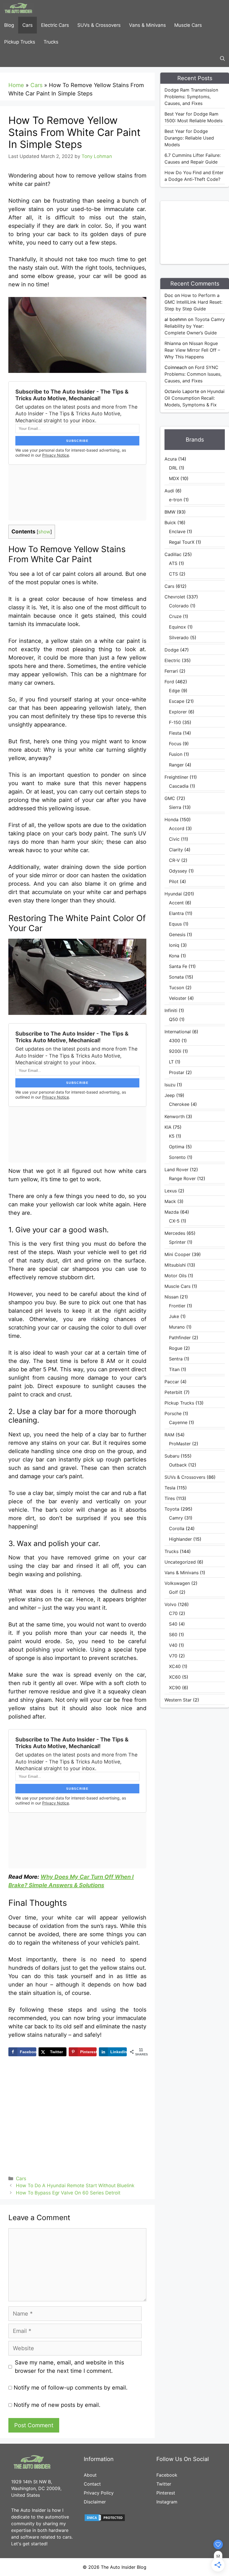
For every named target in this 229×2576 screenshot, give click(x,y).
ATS (173, 563)
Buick (170, 523)
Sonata (176, 977)
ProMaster (180, 1444)
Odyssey (178, 871)
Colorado (179, 606)
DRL (173, 468)
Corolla (177, 1528)
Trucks (51, 42)
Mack (170, 1201)
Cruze (175, 616)
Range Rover (182, 1178)
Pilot (174, 881)
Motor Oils (176, 1276)
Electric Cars (55, 25)
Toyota (172, 1509)
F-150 (175, 722)
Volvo (170, 1604)
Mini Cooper (177, 1254)
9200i (175, 1051)
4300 (175, 1041)
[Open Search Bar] (222, 59)
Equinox (177, 627)
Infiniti (171, 1010)
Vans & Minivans (147, 25)
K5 (172, 1136)
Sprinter (177, 1242)
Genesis (177, 934)
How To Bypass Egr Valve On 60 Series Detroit (68, 2193)
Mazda (172, 1212)
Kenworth (175, 1116)
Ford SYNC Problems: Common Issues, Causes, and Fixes (193, 374)
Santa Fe (178, 966)
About (90, 2475)
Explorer (178, 712)
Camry (176, 1518)
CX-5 (174, 1221)
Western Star (178, 1700)
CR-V (174, 860)
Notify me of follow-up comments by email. (71, 2388)
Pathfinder (180, 1338)
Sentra (176, 1359)
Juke (174, 1316)
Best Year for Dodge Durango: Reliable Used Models (189, 138)
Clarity (176, 850)
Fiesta (175, 733)
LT (171, 1062)
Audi (169, 491)
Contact (92, 2484)
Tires (170, 1498)
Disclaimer (95, 2502)
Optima (177, 1147)
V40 (173, 1645)
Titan (174, 1369)
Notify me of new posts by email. (57, 2405)
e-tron (176, 500)
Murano (177, 1327)
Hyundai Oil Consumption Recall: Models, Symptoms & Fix (195, 398)
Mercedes (175, 1233)
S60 (173, 1635)
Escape (177, 701)
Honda (171, 819)
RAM (169, 1435)
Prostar (177, 1072)
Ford (169, 682)
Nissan (171, 1297)
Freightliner (176, 777)
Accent (176, 903)
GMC (170, 798)
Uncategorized (180, 1562)
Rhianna (173, 343)
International (178, 1032)
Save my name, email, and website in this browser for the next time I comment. (69, 2367)
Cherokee (179, 1104)
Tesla (170, 1488)
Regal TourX (182, 542)
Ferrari (171, 671)
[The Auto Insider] (18, 8)
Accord (177, 828)
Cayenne (178, 1422)
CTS (173, 574)
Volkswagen (177, 1583)
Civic (174, 839)
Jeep (170, 1095)
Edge (174, 691)
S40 (173, 1624)
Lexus (171, 1191)
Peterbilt (173, 1392)
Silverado (179, 638)
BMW (170, 512)
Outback (178, 1465)
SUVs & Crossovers (99, 25)
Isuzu (170, 1085)
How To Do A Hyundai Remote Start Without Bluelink (75, 2186)
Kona (174, 956)
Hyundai (173, 894)
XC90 (175, 1688)
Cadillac (173, 554)
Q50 (173, 1019)
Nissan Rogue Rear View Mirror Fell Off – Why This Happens (192, 350)
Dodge (172, 650)
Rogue (176, 1348)
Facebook (167, 2475)
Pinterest (166, 2493)
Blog (9, 25)
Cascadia (179, 786)
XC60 (175, 1677)
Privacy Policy (99, 2493)
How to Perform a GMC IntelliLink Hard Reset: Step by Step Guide (193, 302)
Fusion (176, 754)
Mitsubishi (175, 1265)
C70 (173, 1613)
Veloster (178, 998)
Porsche (173, 1413)
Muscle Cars (188, 25)
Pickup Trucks (20, 42)
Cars (28, 25)
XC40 (175, 1666)
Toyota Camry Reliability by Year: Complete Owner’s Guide (195, 326)
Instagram (167, 2502)
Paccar (172, 1382)
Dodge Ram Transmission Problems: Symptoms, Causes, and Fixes (191, 97)
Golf (173, 1592)
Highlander (180, 1539)
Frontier (177, 1306)
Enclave (177, 531)
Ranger (176, 765)
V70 (173, 1656)
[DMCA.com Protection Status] (105, 2520)
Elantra (176, 913)
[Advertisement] (197, 232)
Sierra (175, 807)
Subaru (172, 1456)
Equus (175, 924)
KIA (168, 1127)
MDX (174, 478)
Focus (175, 744)
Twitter (164, 2484)
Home (16, 85)
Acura (171, 459)
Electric (172, 660)
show (44, 532)
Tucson (176, 988)
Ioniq (174, 945)
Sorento (177, 1157)
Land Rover (176, 1170)
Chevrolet (175, 597)
